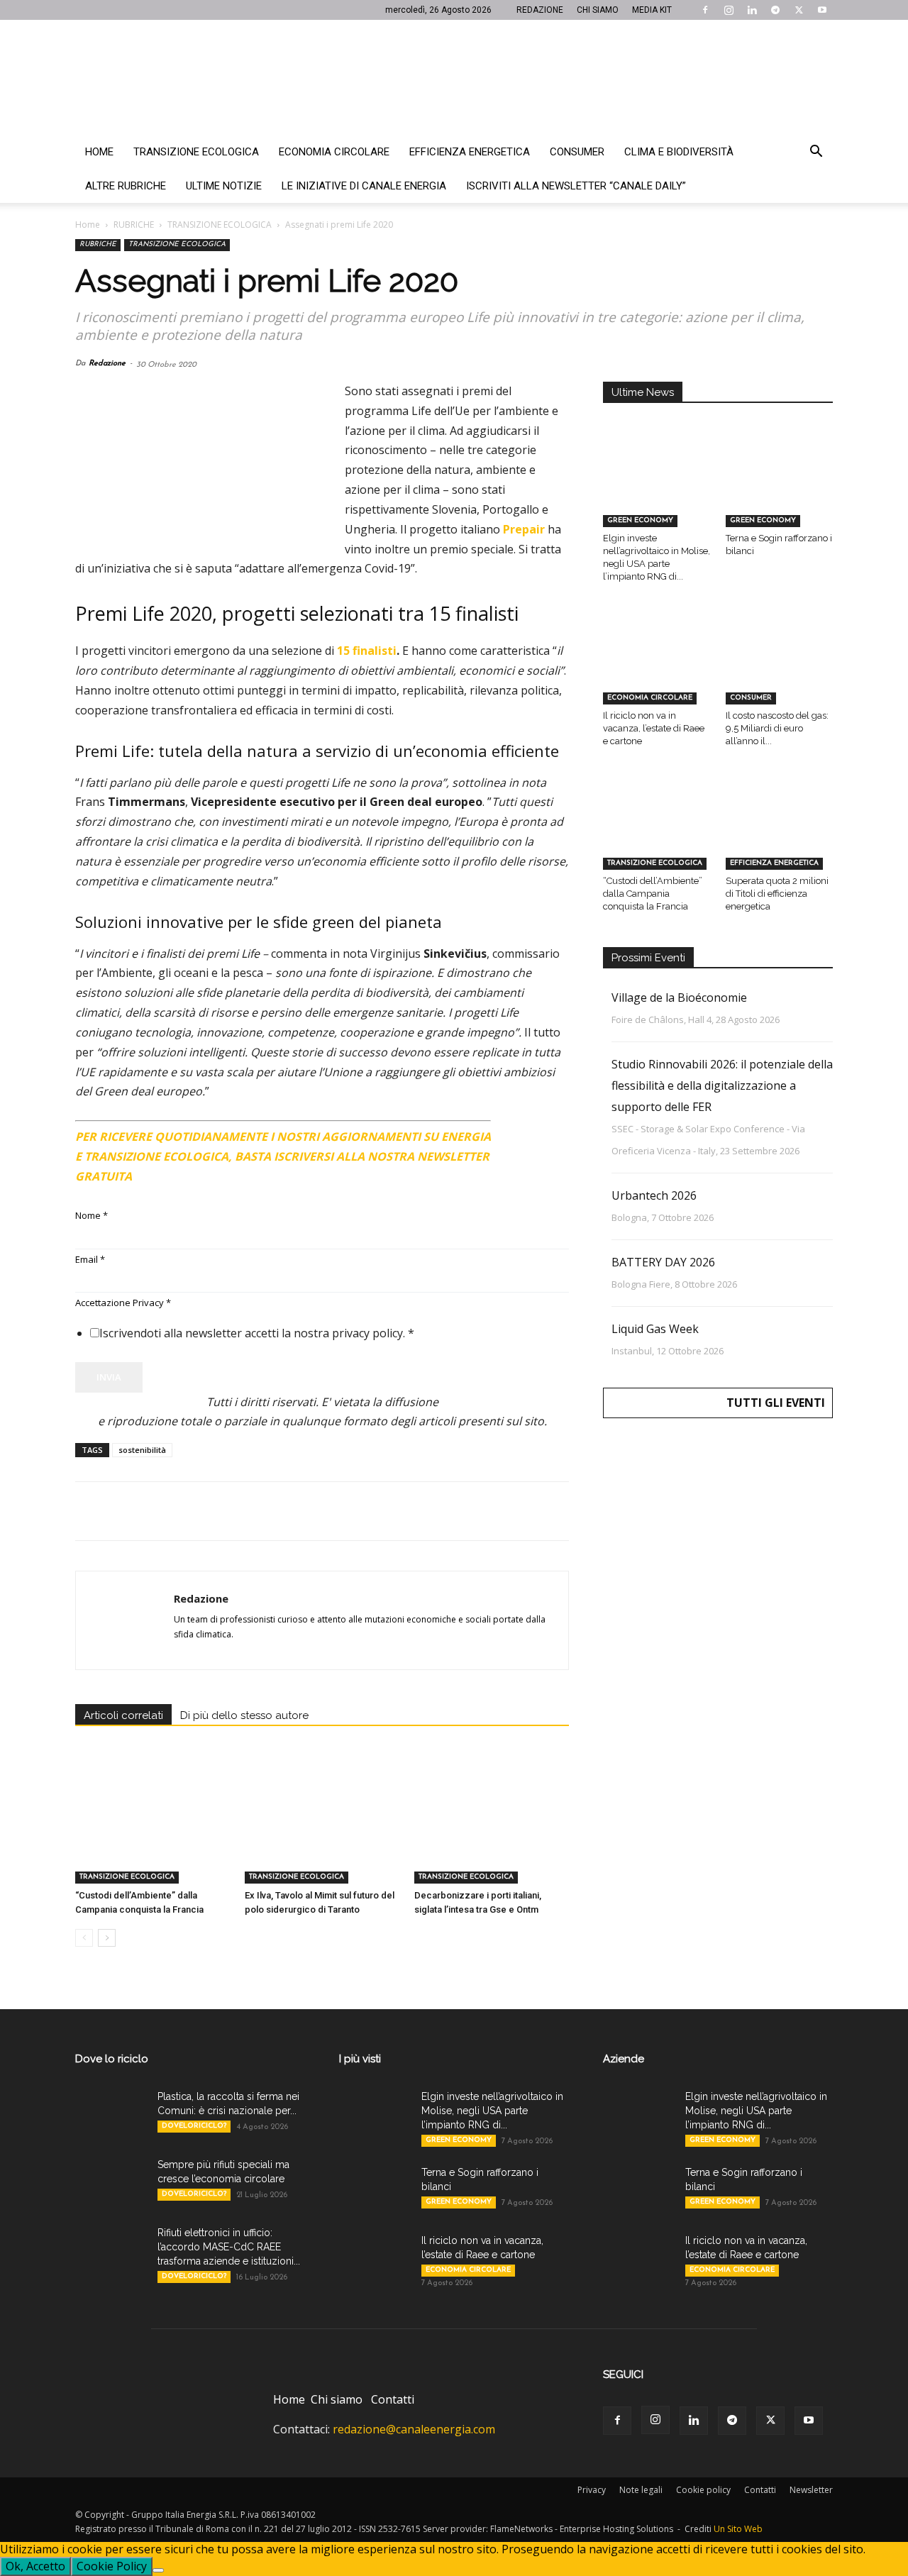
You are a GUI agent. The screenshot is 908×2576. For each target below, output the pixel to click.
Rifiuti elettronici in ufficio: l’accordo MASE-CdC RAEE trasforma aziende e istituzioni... (229, 2247)
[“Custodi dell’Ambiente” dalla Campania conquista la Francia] (153, 1830)
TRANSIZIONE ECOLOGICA (220, 225)
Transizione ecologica (196, 152)
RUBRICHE (134, 225)
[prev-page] (84, 1938)
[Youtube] (822, 10)
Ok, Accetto (35, 2566)
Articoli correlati (123, 1715)
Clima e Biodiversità (679, 152)
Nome (92, 1215)
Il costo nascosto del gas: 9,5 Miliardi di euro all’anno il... (777, 728)
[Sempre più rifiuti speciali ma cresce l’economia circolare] (111, 2182)
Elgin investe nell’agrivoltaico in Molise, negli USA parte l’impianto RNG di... (492, 2111)
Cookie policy (703, 2490)
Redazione (107, 364)
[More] (319, 1511)
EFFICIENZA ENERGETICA (774, 863)
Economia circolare (334, 152)
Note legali (641, 2490)
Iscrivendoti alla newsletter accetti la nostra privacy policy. (257, 1333)
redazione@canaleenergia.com (414, 2429)
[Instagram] (729, 10)
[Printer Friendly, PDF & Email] (530, 1131)
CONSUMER (751, 698)
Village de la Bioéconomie (679, 997)
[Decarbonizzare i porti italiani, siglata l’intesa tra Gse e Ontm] (492, 1830)
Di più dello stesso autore (244, 1715)
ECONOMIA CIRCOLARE (650, 698)
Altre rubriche (126, 186)
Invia (109, 1377)
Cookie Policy (112, 2566)
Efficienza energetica (470, 152)
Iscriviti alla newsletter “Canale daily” (576, 186)
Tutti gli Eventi (776, 1403)
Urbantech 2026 (654, 1195)
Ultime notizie (224, 186)
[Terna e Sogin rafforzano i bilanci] (780, 490)
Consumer (577, 152)
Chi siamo (337, 2399)
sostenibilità (142, 1450)
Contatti (393, 2399)
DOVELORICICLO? (194, 2126)
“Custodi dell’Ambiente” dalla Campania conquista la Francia (653, 894)
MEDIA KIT (652, 10)
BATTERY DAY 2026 (663, 1262)
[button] (816, 153)
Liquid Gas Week (655, 1329)
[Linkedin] (752, 10)
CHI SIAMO (598, 10)
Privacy (592, 2490)
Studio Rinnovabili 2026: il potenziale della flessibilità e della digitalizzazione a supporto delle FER (722, 1085)
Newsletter (811, 2490)
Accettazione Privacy (123, 1303)
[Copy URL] (285, 1511)
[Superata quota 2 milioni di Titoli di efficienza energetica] (780, 832)
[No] (158, 2570)
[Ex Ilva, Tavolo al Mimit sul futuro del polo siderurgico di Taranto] (322, 1830)
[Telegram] (775, 10)
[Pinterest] (155, 1511)
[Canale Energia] (454, 77)
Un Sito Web (738, 2529)
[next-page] (107, 1938)
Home (99, 152)
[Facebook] (705, 10)
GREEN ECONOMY (640, 520)
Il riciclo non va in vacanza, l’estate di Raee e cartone (654, 728)
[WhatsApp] (187, 1511)
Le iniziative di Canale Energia (364, 186)
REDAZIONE (540, 10)
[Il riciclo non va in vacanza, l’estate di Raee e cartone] (657, 668)
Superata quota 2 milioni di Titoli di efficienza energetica (777, 894)
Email (90, 1259)
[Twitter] (799, 10)
